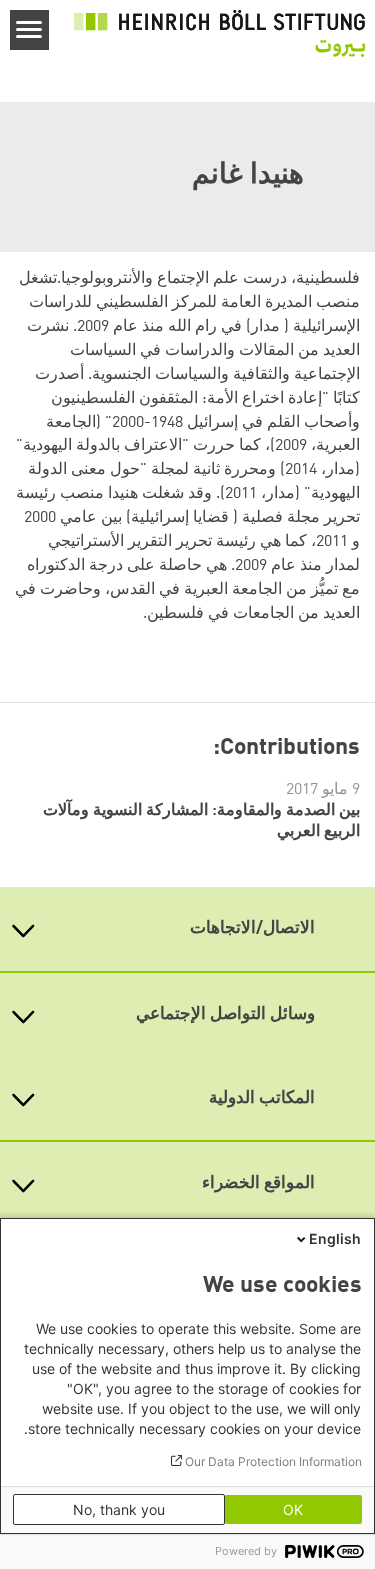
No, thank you (119, 1509)
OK (293, 1509)
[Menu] (29, 30)
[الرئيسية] (219, 34)
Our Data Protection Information (273, 1461)
